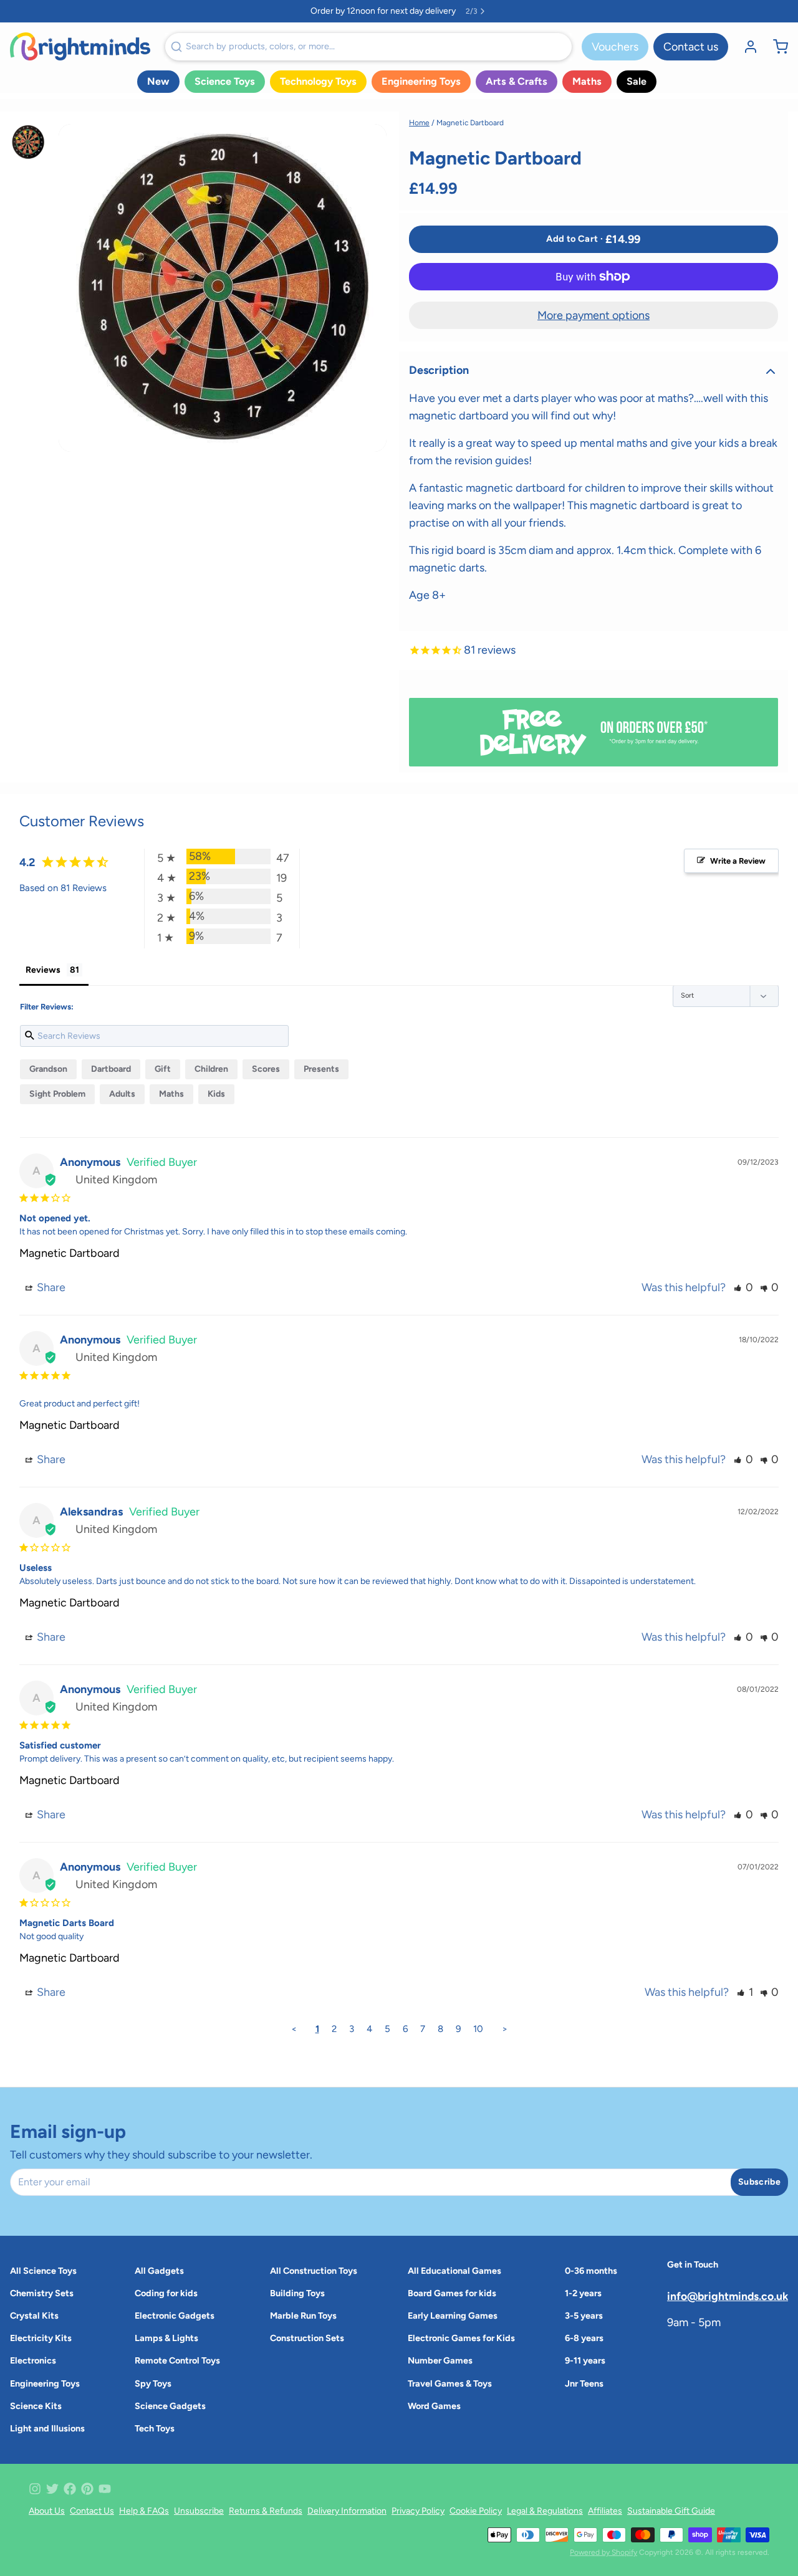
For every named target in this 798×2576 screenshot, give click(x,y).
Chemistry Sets (42, 2293)
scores (266, 1069)
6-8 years (584, 2338)
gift (163, 1069)
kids (216, 1094)
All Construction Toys (314, 2271)
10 (478, 2029)
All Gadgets (159, 2271)
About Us (47, 2511)
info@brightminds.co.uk (728, 2296)
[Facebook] (70, 2489)
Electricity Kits (41, 2338)
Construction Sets (307, 2338)
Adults (122, 1094)
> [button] (505, 2029)
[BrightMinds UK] (80, 46)
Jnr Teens (584, 2383)
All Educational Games (454, 2271)
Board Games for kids (452, 2293)
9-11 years (585, 2360)
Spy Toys (153, 2383)
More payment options (594, 315)
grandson (48, 1069)
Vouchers (615, 47)
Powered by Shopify (603, 2552)
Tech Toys (155, 2428)
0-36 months (591, 2271)
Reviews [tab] (43, 970)
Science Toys (225, 81)
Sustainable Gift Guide (671, 2511)
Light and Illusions (47, 2428)
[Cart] (776, 47)
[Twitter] (52, 2489)
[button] (594, 239)
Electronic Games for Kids (461, 2338)
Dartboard (111, 1069)
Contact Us (92, 2511)
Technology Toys (318, 81)
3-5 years (584, 2316)
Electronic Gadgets (175, 2316)
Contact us (691, 47)
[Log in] (746, 47)
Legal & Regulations (545, 2511)
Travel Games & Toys (450, 2383)
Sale (637, 81)
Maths (587, 81)
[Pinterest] (87, 2489)
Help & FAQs (144, 2511)
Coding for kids (166, 2293)
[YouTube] (105, 2489)
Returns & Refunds (266, 2511)
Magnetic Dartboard (70, 1253)
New (158, 81)
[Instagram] (35, 2489)
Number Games (440, 2360)
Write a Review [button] (738, 861)
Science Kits (36, 2406)
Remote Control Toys (177, 2360)
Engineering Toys (421, 81)
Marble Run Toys (303, 2316)
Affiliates (605, 2511)
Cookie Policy (476, 2511)
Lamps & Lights (166, 2338)
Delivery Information (347, 2511)
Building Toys (297, 2293)
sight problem (57, 1094)
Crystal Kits (34, 2316)
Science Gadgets (170, 2406)
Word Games (434, 2406)
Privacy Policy (418, 2511)
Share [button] (50, 1287)
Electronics (33, 2360)
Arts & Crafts (517, 81)
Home (419, 123)
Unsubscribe (199, 2511)
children (211, 1069)
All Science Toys (43, 2271)
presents (321, 1069)
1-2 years (583, 2293)
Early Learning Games (453, 2316)
